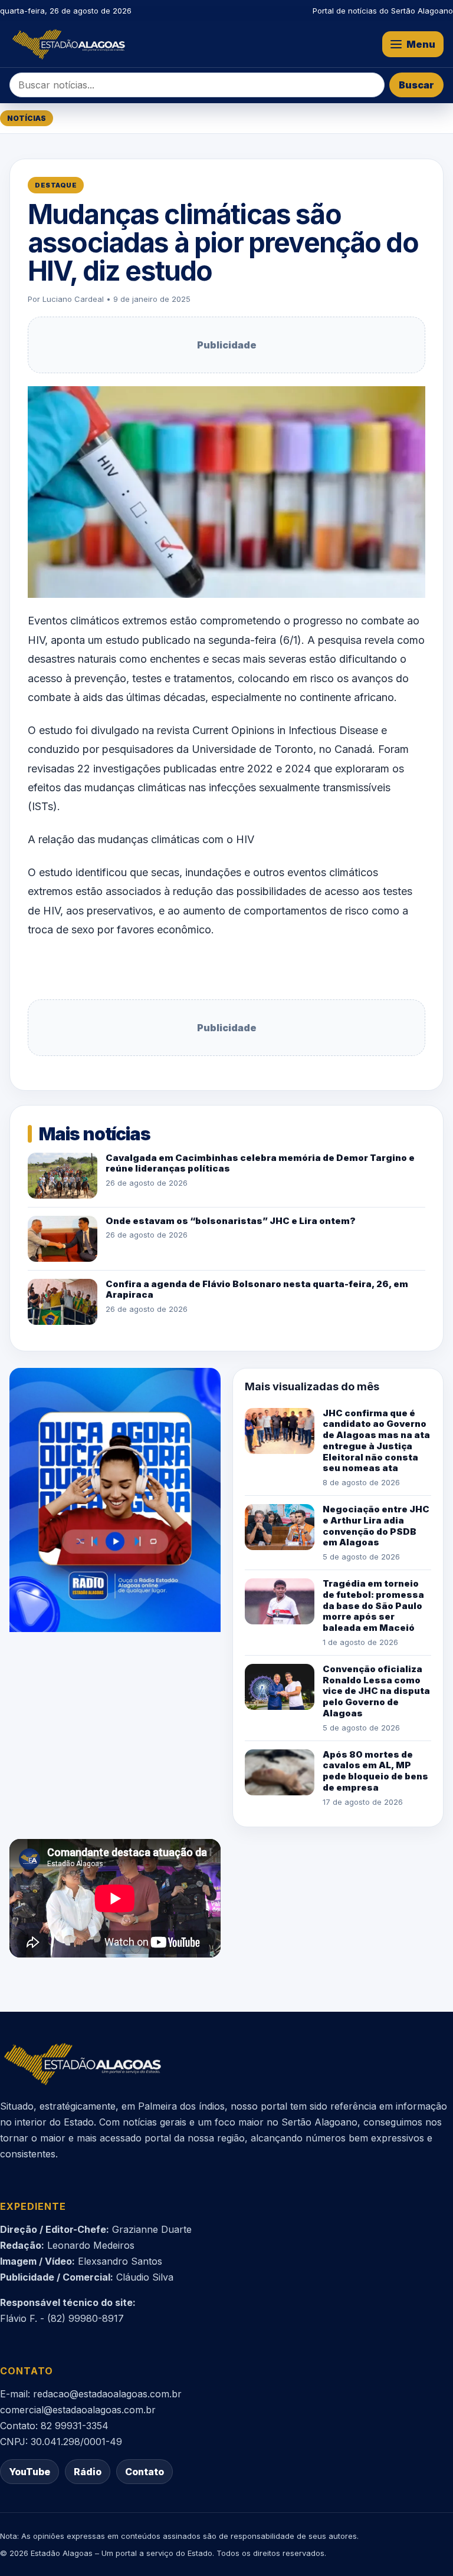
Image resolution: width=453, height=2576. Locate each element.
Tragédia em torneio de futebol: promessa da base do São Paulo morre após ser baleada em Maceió (373, 1606)
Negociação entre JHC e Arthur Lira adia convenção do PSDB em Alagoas (376, 1526)
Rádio (88, 2472)
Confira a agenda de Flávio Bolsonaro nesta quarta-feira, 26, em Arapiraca (257, 1289)
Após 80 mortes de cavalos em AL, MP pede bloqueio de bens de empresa (375, 1771)
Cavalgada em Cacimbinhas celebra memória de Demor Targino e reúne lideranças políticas (260, 1163)
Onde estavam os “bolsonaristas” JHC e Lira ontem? (231, 1221)
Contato (145, 2472)
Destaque (56, 185)
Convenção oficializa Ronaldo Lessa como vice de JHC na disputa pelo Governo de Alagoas (376, 1691)
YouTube (29, 2472)
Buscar (416, 85)
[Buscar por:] (197, 85)
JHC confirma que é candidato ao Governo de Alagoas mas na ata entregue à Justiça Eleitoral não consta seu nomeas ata (376, 1441)
